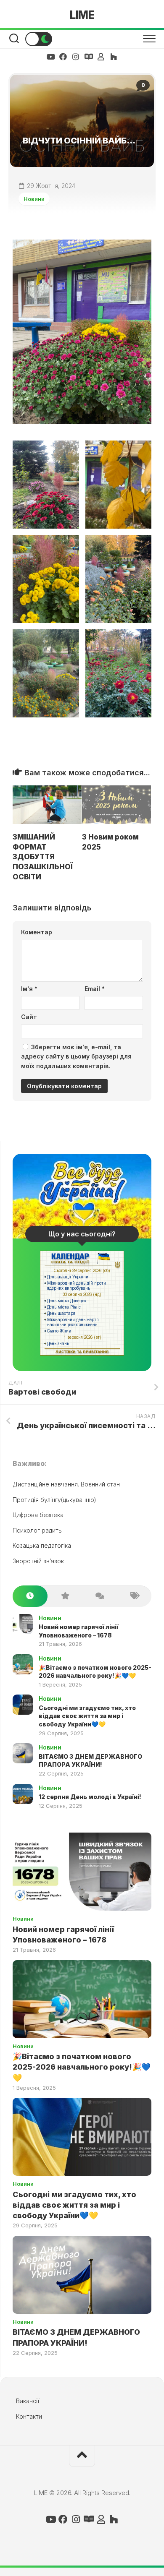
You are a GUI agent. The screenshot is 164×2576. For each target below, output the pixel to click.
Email (95, 989)
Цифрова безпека (38, 1515)
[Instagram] (76, 57)
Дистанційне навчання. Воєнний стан (66, 1484)
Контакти (29, 2416)
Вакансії (28, 2401)
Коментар (37, 932)
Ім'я (29, 989)
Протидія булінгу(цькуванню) (54, 1500)
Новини (34, 199)
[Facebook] (63, 57)
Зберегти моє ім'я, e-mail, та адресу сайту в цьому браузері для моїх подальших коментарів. (76, 1056)
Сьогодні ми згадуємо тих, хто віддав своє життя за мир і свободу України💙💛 (87, 1716)
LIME (82, 15)
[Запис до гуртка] (88, 57)
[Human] (101, 57)
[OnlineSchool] (114, 57)
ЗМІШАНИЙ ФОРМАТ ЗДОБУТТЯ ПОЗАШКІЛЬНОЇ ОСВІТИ (43, 857)
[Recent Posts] (30, 1596)
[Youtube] (50, 57)
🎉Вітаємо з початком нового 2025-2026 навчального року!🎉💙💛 (82, 2067)
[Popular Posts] (65, 1596)
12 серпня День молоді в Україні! (90, 1797)
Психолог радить (37, 1530)
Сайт (29, 1017)
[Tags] (134, 1596)
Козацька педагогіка (42, 1545)
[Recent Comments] (99, 1596)
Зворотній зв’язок (38, 1561)
